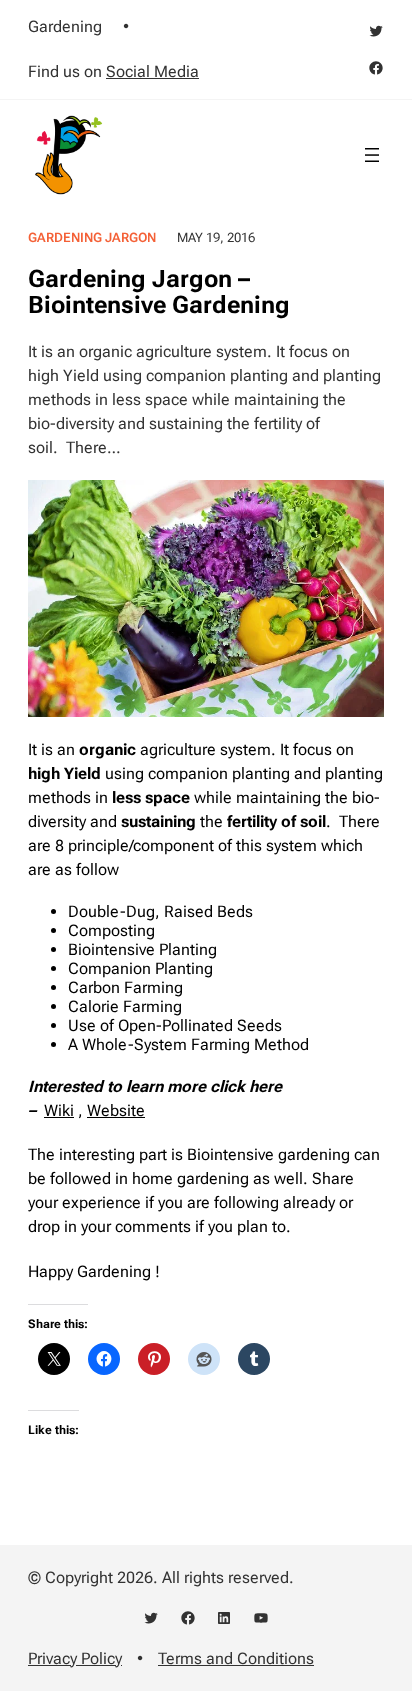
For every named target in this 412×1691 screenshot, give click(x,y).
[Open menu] (372, 155)
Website (116, 1110)
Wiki (59, 1110)
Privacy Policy (75, 1658)
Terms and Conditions (236, 1658)
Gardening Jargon (92, 237)
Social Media (152, 71)
